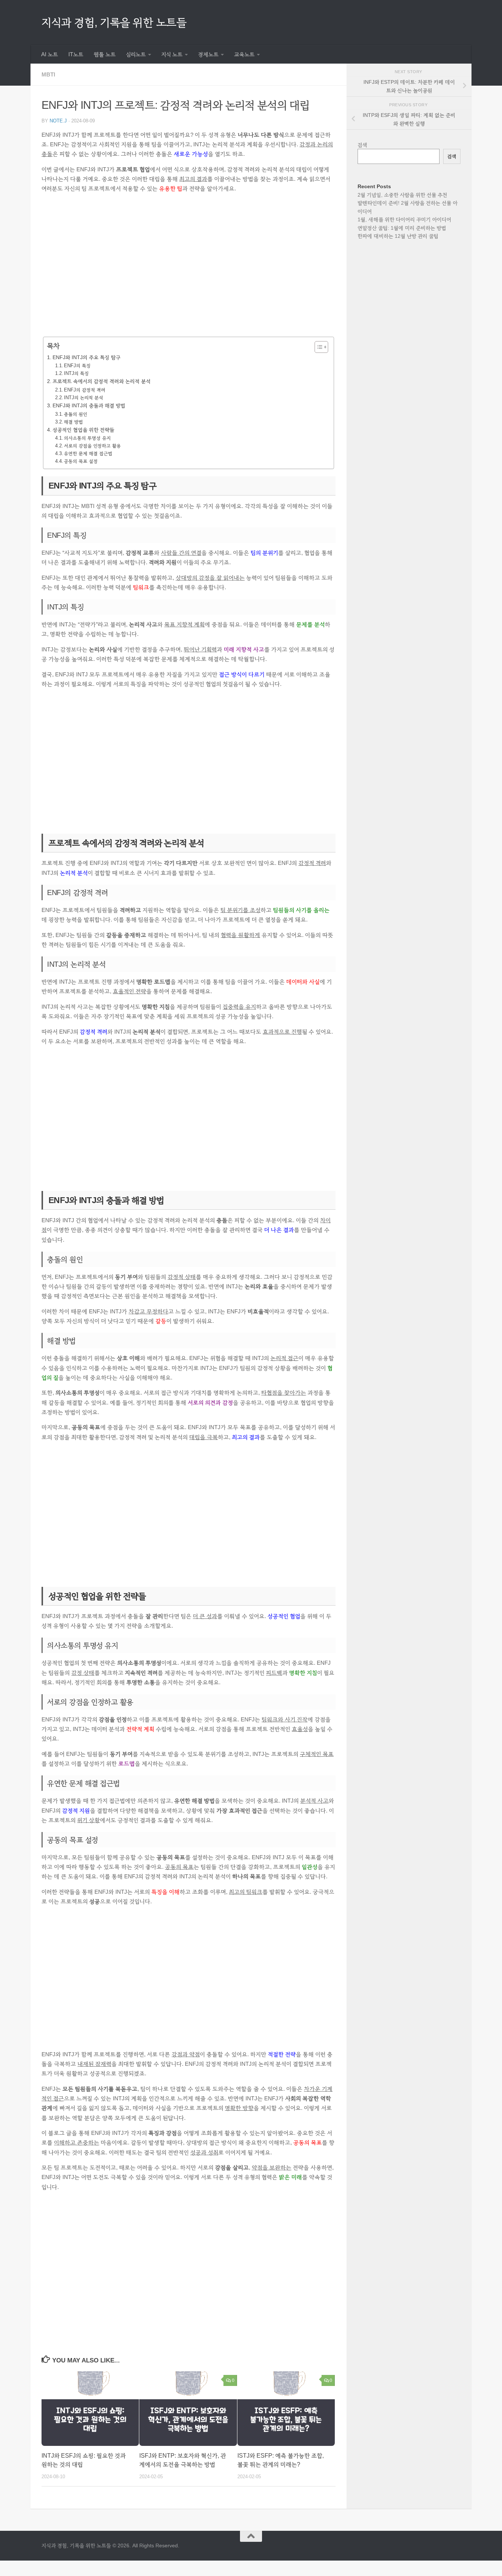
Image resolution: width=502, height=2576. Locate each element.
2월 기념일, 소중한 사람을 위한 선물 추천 (402, 195)
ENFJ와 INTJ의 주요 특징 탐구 (87, 357)
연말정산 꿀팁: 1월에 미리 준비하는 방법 (402, 228)
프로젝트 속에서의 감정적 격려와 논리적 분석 (102, 381)
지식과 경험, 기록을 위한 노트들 (114, 22)
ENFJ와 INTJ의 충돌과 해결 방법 (89, 405)
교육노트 (244, 54)
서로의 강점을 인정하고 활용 (92, 446)
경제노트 (208, 54)
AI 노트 (50, 54)
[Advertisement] (189, 270)
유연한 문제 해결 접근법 (88, 454)
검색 (363, 145)
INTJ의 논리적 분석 (84, 398)
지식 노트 (172, 54)
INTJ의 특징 (76, 373)
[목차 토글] (318, 347)
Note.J (58, 121)
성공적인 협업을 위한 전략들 (83, 430)
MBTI (48, 74)
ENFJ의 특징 (77, 366)
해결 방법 (73, 422)
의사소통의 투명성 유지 (87, 438)
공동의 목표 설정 (81, 461)
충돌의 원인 (76, 414)
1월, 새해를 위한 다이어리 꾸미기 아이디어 (404, 219)
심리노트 (136, 54)
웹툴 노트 (105, 54)
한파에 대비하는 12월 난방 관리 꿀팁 (398, 236)
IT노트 (76, 54)
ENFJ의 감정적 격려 (85, 390)
